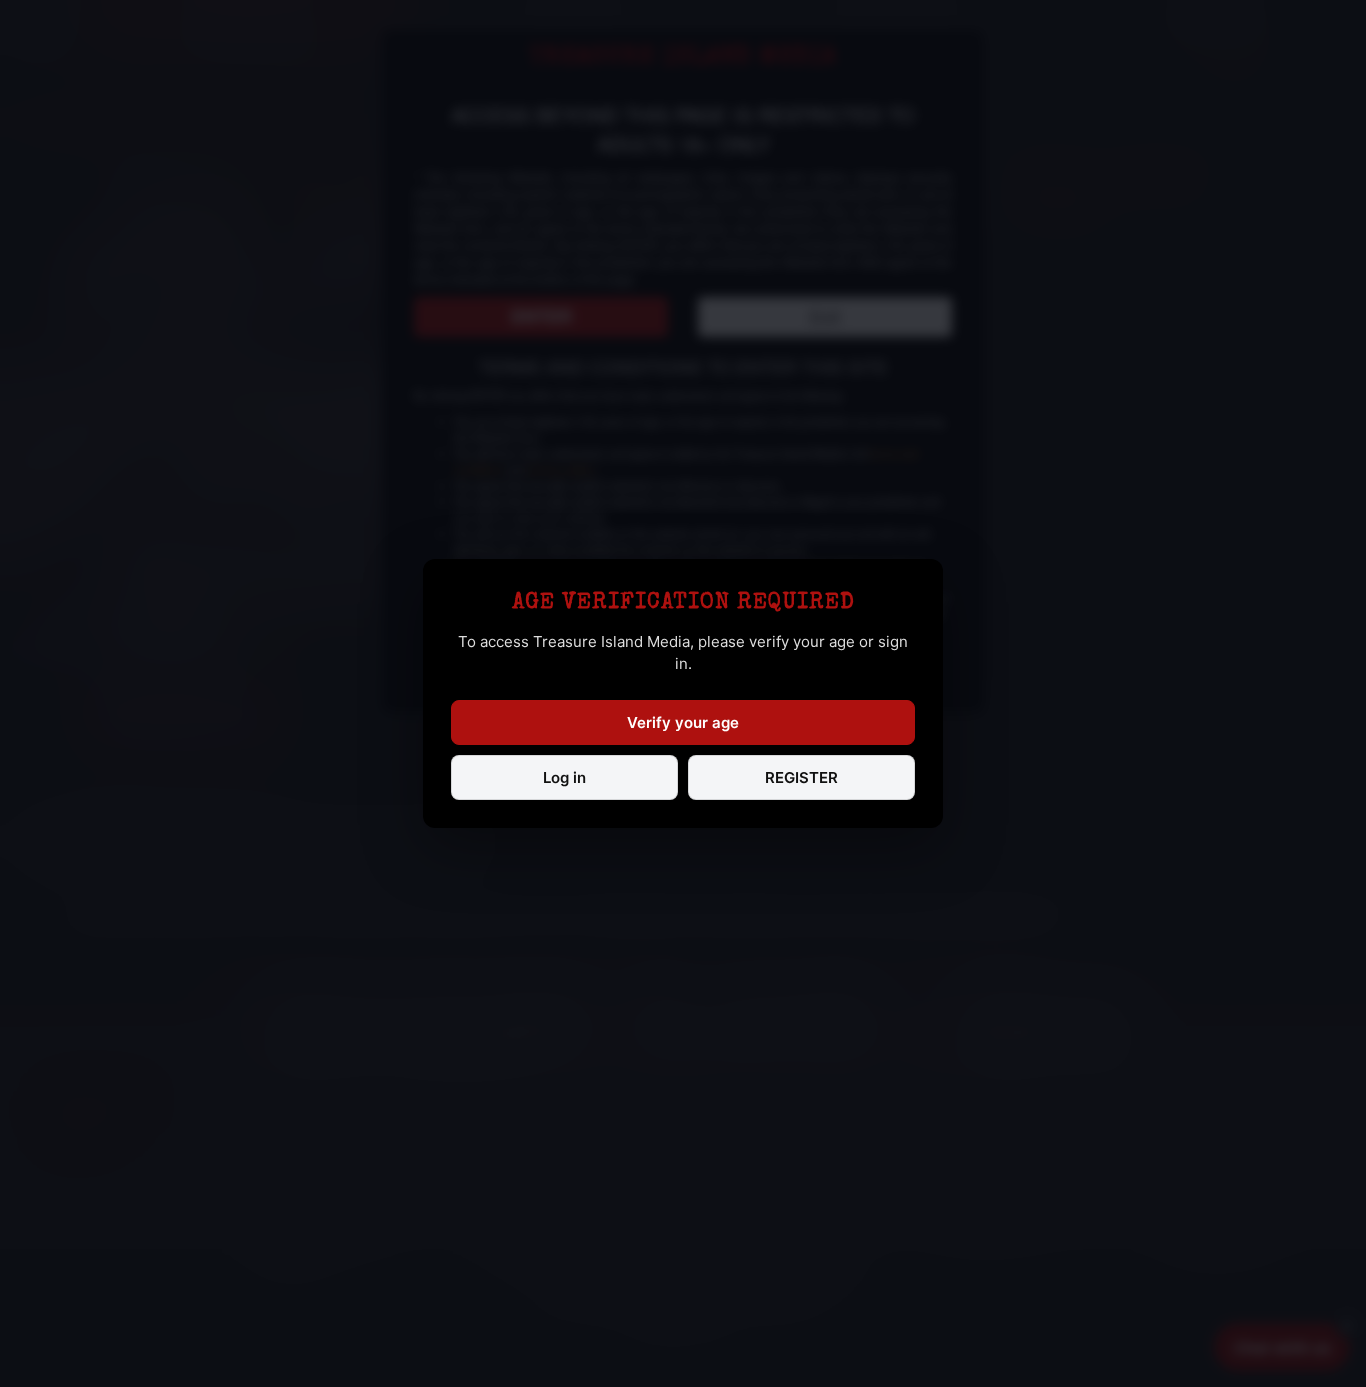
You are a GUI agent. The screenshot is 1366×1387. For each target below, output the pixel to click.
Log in (564, 777)
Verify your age (683, 722)
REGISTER (801, 777)
